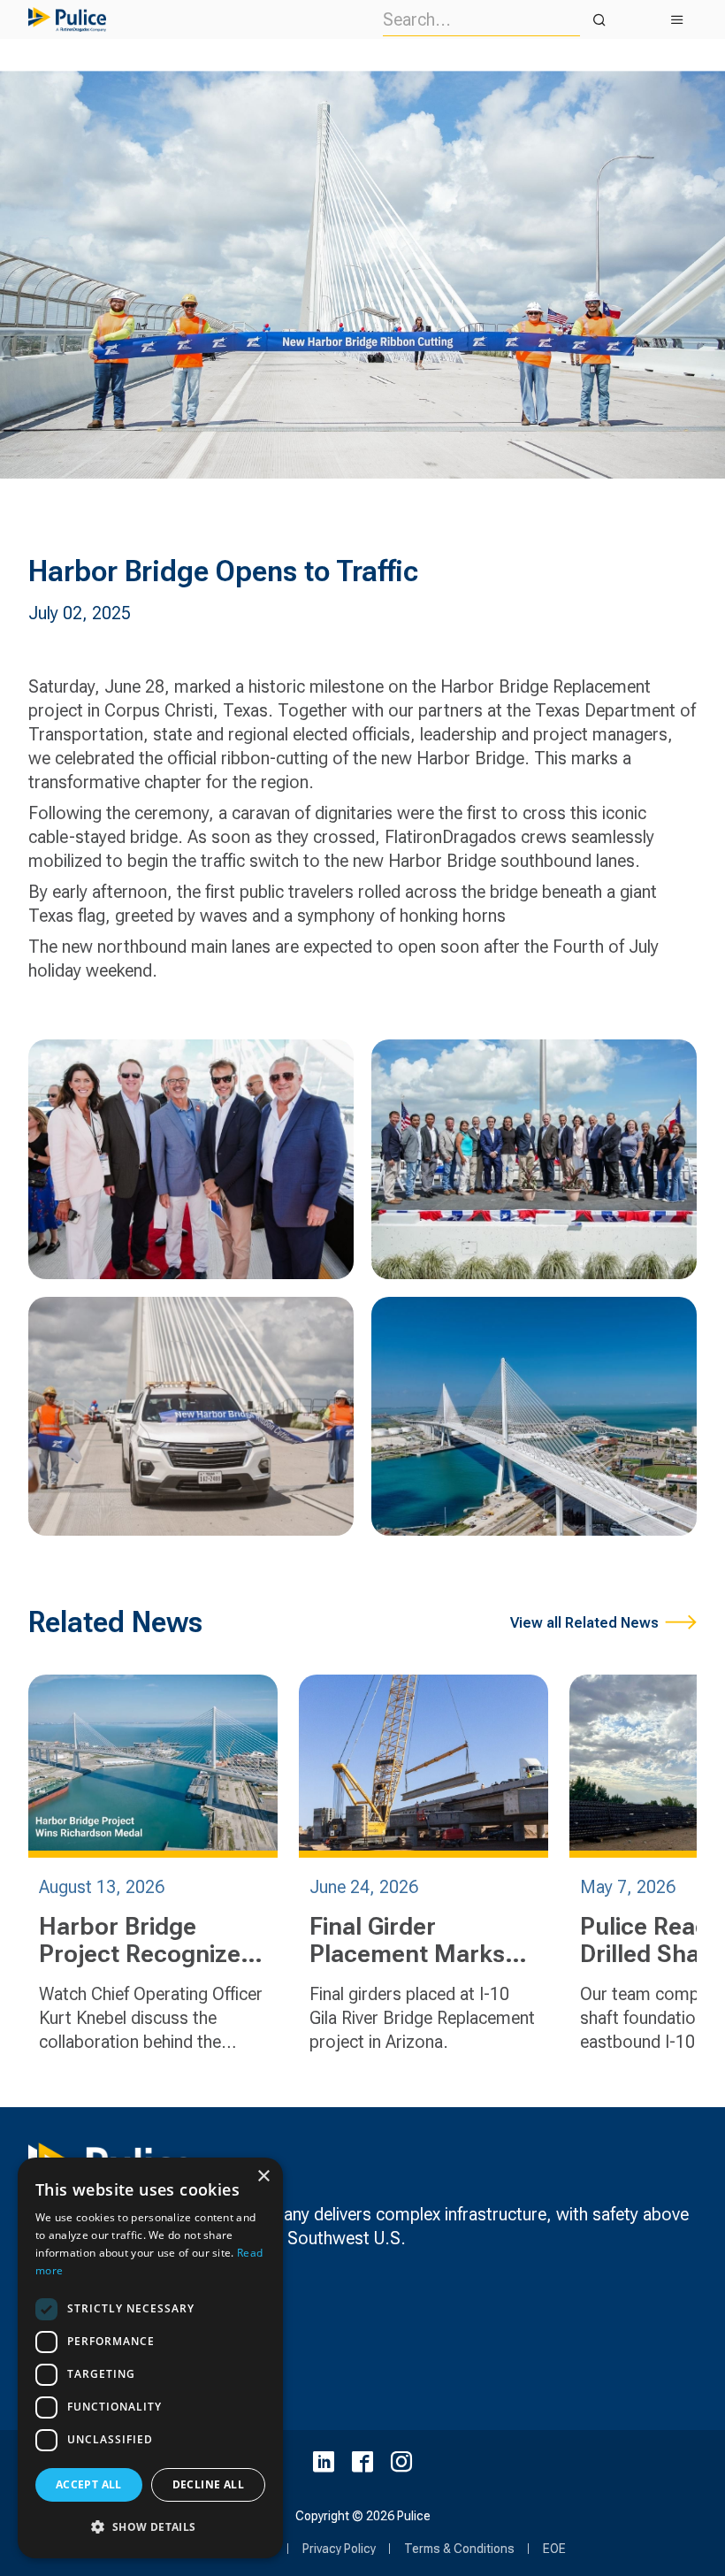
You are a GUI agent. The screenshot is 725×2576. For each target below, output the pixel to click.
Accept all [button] (89, 2484)
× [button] (263, 2177)
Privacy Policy (339, 2549)
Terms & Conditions (459, 2549)
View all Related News (584, 1623)
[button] (150, 2527)
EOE (554, 2549)
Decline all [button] (208, 2484)
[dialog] (150, 2358)
